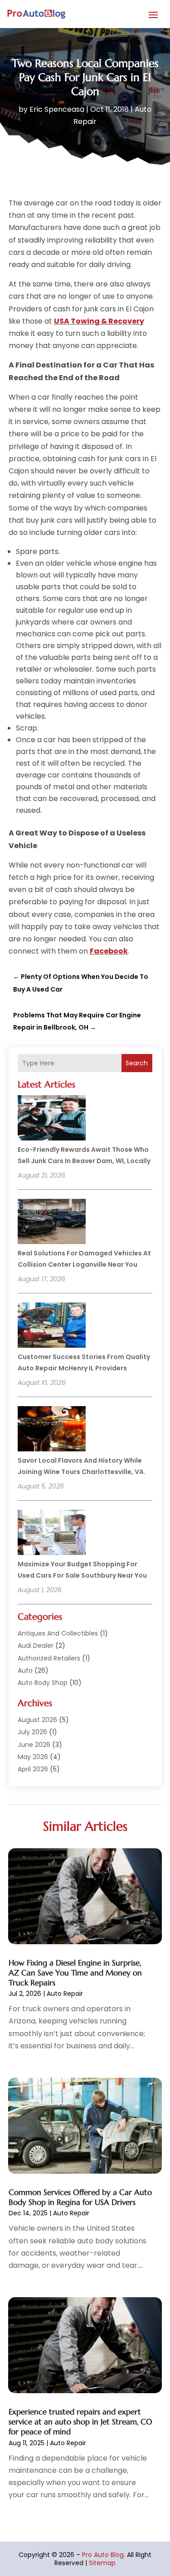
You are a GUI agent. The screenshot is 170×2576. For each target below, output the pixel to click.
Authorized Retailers (49, 1658)
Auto (25, 1670)
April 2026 (33, 1769)
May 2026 (33, 1757)
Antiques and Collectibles (58, 1633)
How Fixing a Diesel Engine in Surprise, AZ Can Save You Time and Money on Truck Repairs (75, 1973)
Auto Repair (65, 1994)
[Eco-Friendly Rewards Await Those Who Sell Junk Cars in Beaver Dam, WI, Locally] (52, 1119)
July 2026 (32, 1732)
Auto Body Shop (43, 1683)
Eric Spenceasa (57, 109)
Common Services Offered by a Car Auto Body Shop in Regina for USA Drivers (80, 2197)
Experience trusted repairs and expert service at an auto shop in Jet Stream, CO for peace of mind (80, 2422)
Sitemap (102, 2563)
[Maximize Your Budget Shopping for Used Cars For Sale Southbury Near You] (52, 1534)
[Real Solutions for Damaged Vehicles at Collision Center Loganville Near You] (52, 1223)
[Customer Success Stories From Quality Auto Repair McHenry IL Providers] (52, 1326)
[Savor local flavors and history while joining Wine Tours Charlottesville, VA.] (52, 1430)
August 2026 (37, 1720)
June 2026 (34, 1745)
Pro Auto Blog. (104, 2555)
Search (137, 1063)
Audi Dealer (36, 1646)
